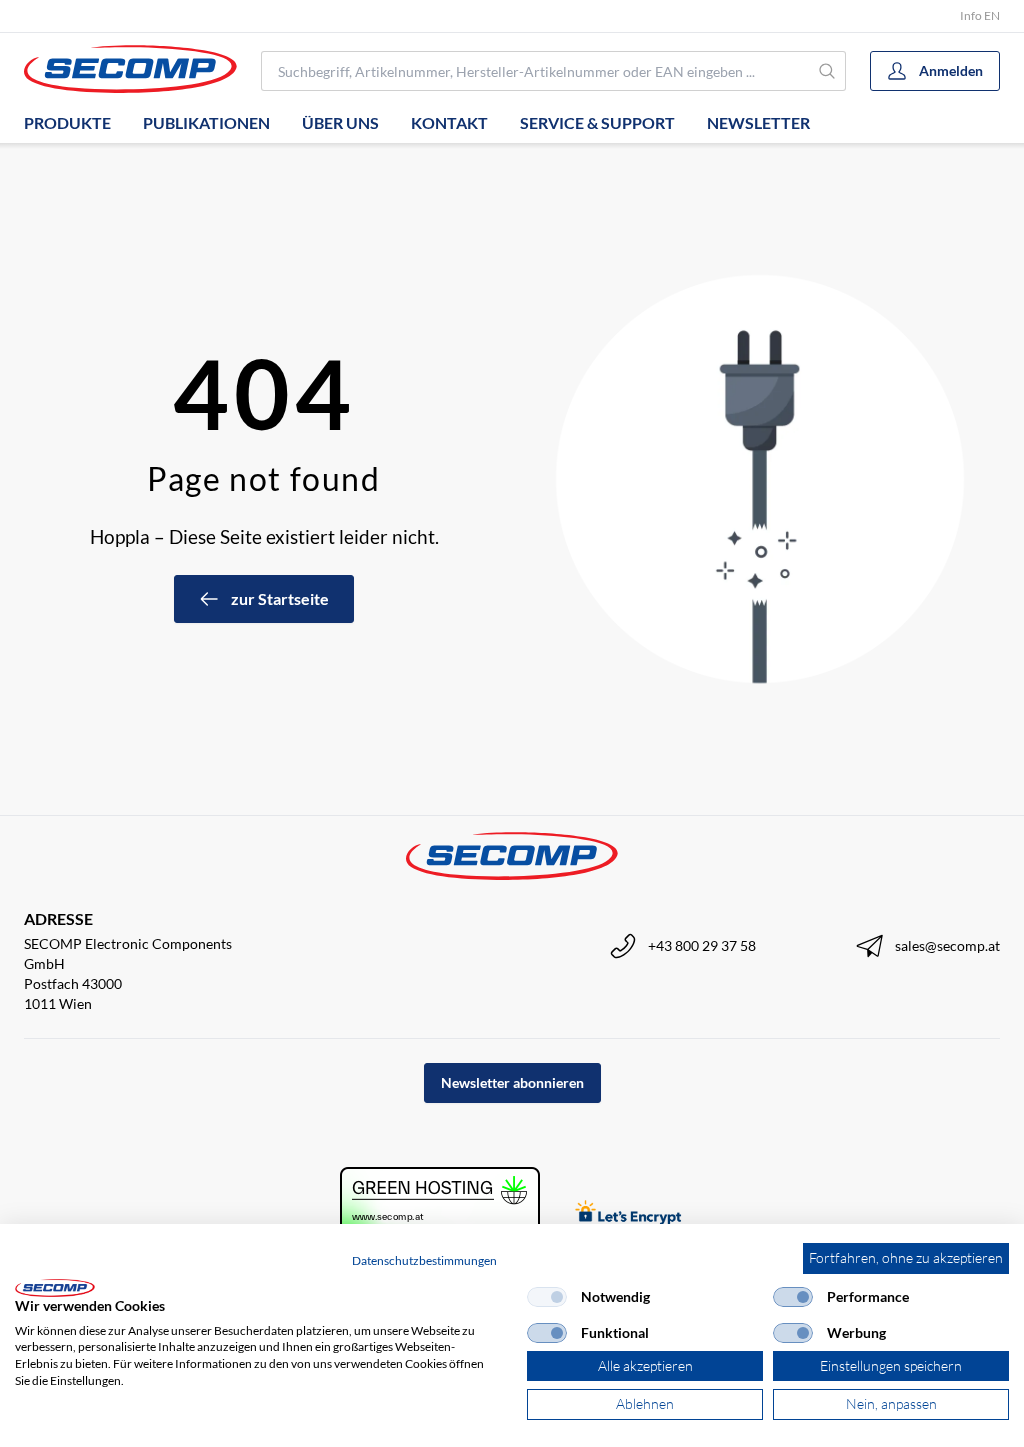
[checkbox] (547, 1297)
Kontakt (449, 122)
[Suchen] (827, 71)
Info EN (980, 15)
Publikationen (206, 122)
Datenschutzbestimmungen (424, 1260)
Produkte (67, 122)
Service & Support (597, 122)
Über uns (340, 122)
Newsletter (758, 122)
